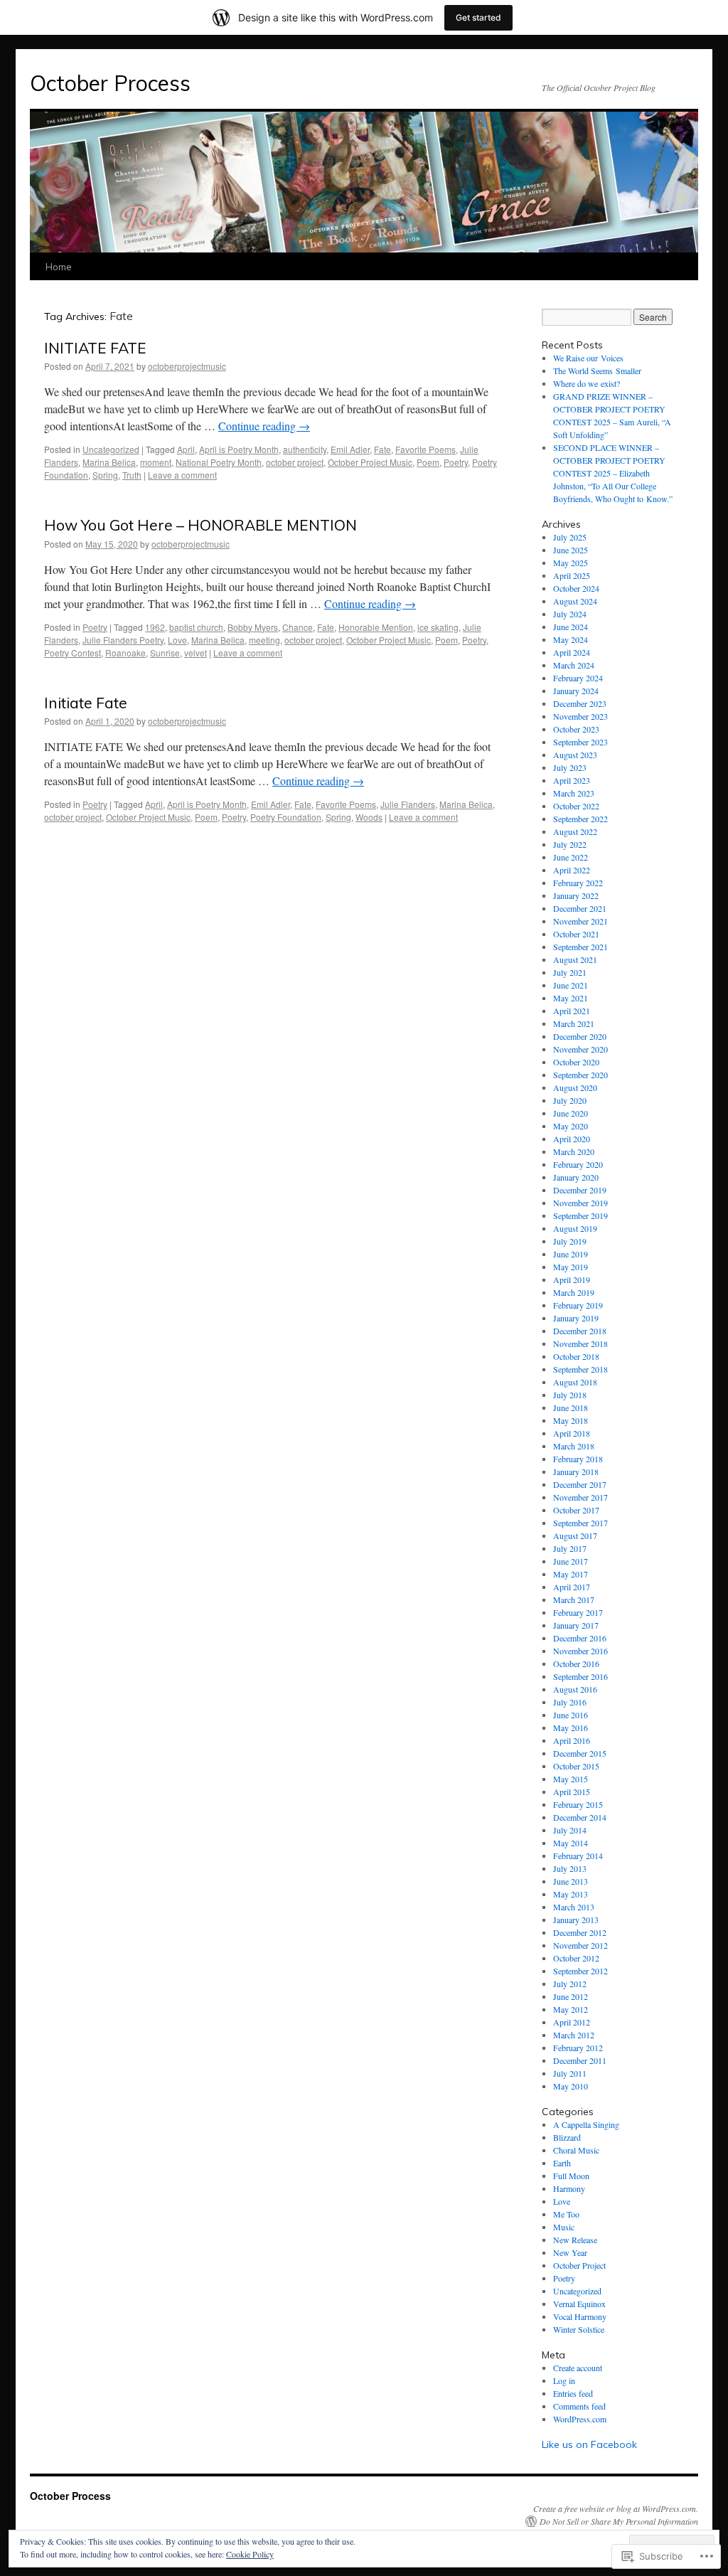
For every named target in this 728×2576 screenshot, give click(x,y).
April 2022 (572, 870)
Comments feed (579, 2406)
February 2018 (578, 1459)
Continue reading (264, 426)
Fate (382, 449)
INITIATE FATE (95, 348)
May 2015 (571, 1779)
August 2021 (575, 959)
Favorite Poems (425, 449)
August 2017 (575, 1536)
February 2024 (578, 678)
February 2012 (578, 2048)
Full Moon (571, 2176)
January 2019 (576, 1318)
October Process (110, 83)
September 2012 (580, 1971)
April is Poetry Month (239, 449)
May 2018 (571, 1420)
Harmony (569, 2188)
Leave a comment (182, 475)
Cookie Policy (250, 2554)
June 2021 (571, 985)
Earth (562, 2163)
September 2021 (580, 947)
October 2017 (576, 1510)
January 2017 (576, 1625)
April (186, 449)
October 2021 (576, 934)
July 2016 (570, 1702)
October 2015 (576, 1766)
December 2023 (580, 703)
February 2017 (578, 1612)
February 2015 (578, 1804)
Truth (132, 475)
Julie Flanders (408, 804)
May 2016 (571, 1728)
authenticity (305, 449)
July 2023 (570, 767)
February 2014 (578, 1856)
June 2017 (571, 1561)
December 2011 (580, 2060)
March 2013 (574, 1907)
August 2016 (575, 1689)
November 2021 (580, 921)
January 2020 (576, 1177)
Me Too (566, 2214)
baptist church (196, 627)
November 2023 (580, 716)
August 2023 (575, 755)
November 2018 (580, 1343)
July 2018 (570, 1395)
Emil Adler (350, 449)
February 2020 (578, 1164)
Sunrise (165, 653)
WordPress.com (580, 2419)
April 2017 (572, 1587)
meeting (264, 640)
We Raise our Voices (588, 358)
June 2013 (571, 1881)
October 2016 (576, 1664)
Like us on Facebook (589, 2444)
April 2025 (572, 575)
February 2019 (578, 1305)
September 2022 (580, 819)
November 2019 (580, 1203)
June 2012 (571, 1996)
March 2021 (574, 1023)
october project (295, 462)
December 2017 (580, 1484)
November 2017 (580, 1497)
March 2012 (574, 2035)
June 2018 (571, 1407)
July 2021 (570, 972)
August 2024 (575, 601)
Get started (478, 17)
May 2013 (571, 1894)
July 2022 (570, 844)
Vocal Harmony (580, 2316)
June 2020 (571, 1113)
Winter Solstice (579, 2329)
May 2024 (571, 639)
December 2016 (580, 1638)
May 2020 (571, 1126)
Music (564, 2227)
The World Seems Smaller (597, 371)
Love (177, 640)
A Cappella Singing (586, 2124)
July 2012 (570, 1984)
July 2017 (570, 1548)
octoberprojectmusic (187, 366)
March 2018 (574, 1446)
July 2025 (570, 537)
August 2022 (575, 831)
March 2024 (574, 665)
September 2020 (580, 1075)
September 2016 (580, 1676)
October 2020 (576, 1062)
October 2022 (576, 806)
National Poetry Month (219, 462)
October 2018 (576, 1356)
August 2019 (575, 1228)
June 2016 (571, 1715)
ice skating (438, 627)
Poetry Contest (73, 653)
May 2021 (571, 998)
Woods (369, 817)
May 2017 (571, 1574)
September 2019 (580, 1215)
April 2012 (572, 2022)
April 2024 (572, 652)
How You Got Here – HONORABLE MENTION (200, 525)
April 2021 (572, 1011)
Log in (564, 2380)
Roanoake (125, 653)
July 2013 (570, 1868)
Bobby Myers (253, 627)
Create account (578, 2368)
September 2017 (580, 1523)
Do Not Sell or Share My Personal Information (619, 2521)
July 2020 (570, 1100)
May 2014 (571, 1843)
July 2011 (570, 2073)
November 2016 (580, 1651)
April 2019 (572, 1279)
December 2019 (580, 1190)
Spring (105, 475)
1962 (155, 627)
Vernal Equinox (579, 2304)
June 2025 (571, 550)
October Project (579, 2265)
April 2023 (572, 780)
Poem (428, 462)
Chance (298, 627)
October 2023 (576, 729)
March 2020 (574, 1151)
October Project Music (370, 462)
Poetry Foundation (286, 817)
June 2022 (571, 857)
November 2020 (580, 1049)
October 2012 (576, 1958)
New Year (570, 2252)
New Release (575, 2240)
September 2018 (580, 1369)
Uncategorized (111, 449)
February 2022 (578, 883)
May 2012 (571, 2009)
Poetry (456, 462)
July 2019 (570, 1241)
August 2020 (575, 1087)
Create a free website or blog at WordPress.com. (616, 2508)
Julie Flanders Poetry (123, 640)
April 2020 (572, 1139)
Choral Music (576, 2150)
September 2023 (580, 742)
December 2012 (580, 1932)
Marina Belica (109, 462)
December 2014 (580, 1817)
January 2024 (576, 691)
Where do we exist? (587, 383)
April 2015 (572, 1792)
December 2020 (580, 1036)
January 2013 (576, 1920)
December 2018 (580, 1331)
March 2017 (574, 1600)
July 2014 (570, 1830)
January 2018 (576, 1471)
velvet (196, 653)
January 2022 (576, 895)
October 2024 (576, 588)
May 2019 (571, 1267)
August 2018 (575, 1382)
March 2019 (574, 1292)
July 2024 (570, 614)
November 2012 (580, 1945)
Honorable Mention (376, 627)
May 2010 (571, 2086)
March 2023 (574, 793)
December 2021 (580, 908)
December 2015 (580, 1753)
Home (59, 267)
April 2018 (572, 1433)
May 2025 (571, 563)
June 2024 (571, 627)
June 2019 (571, 1254)
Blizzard (567, 2137)
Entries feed (573, 2393)
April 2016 (572, 1740)
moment (156, 462)
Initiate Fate (86, 703)
